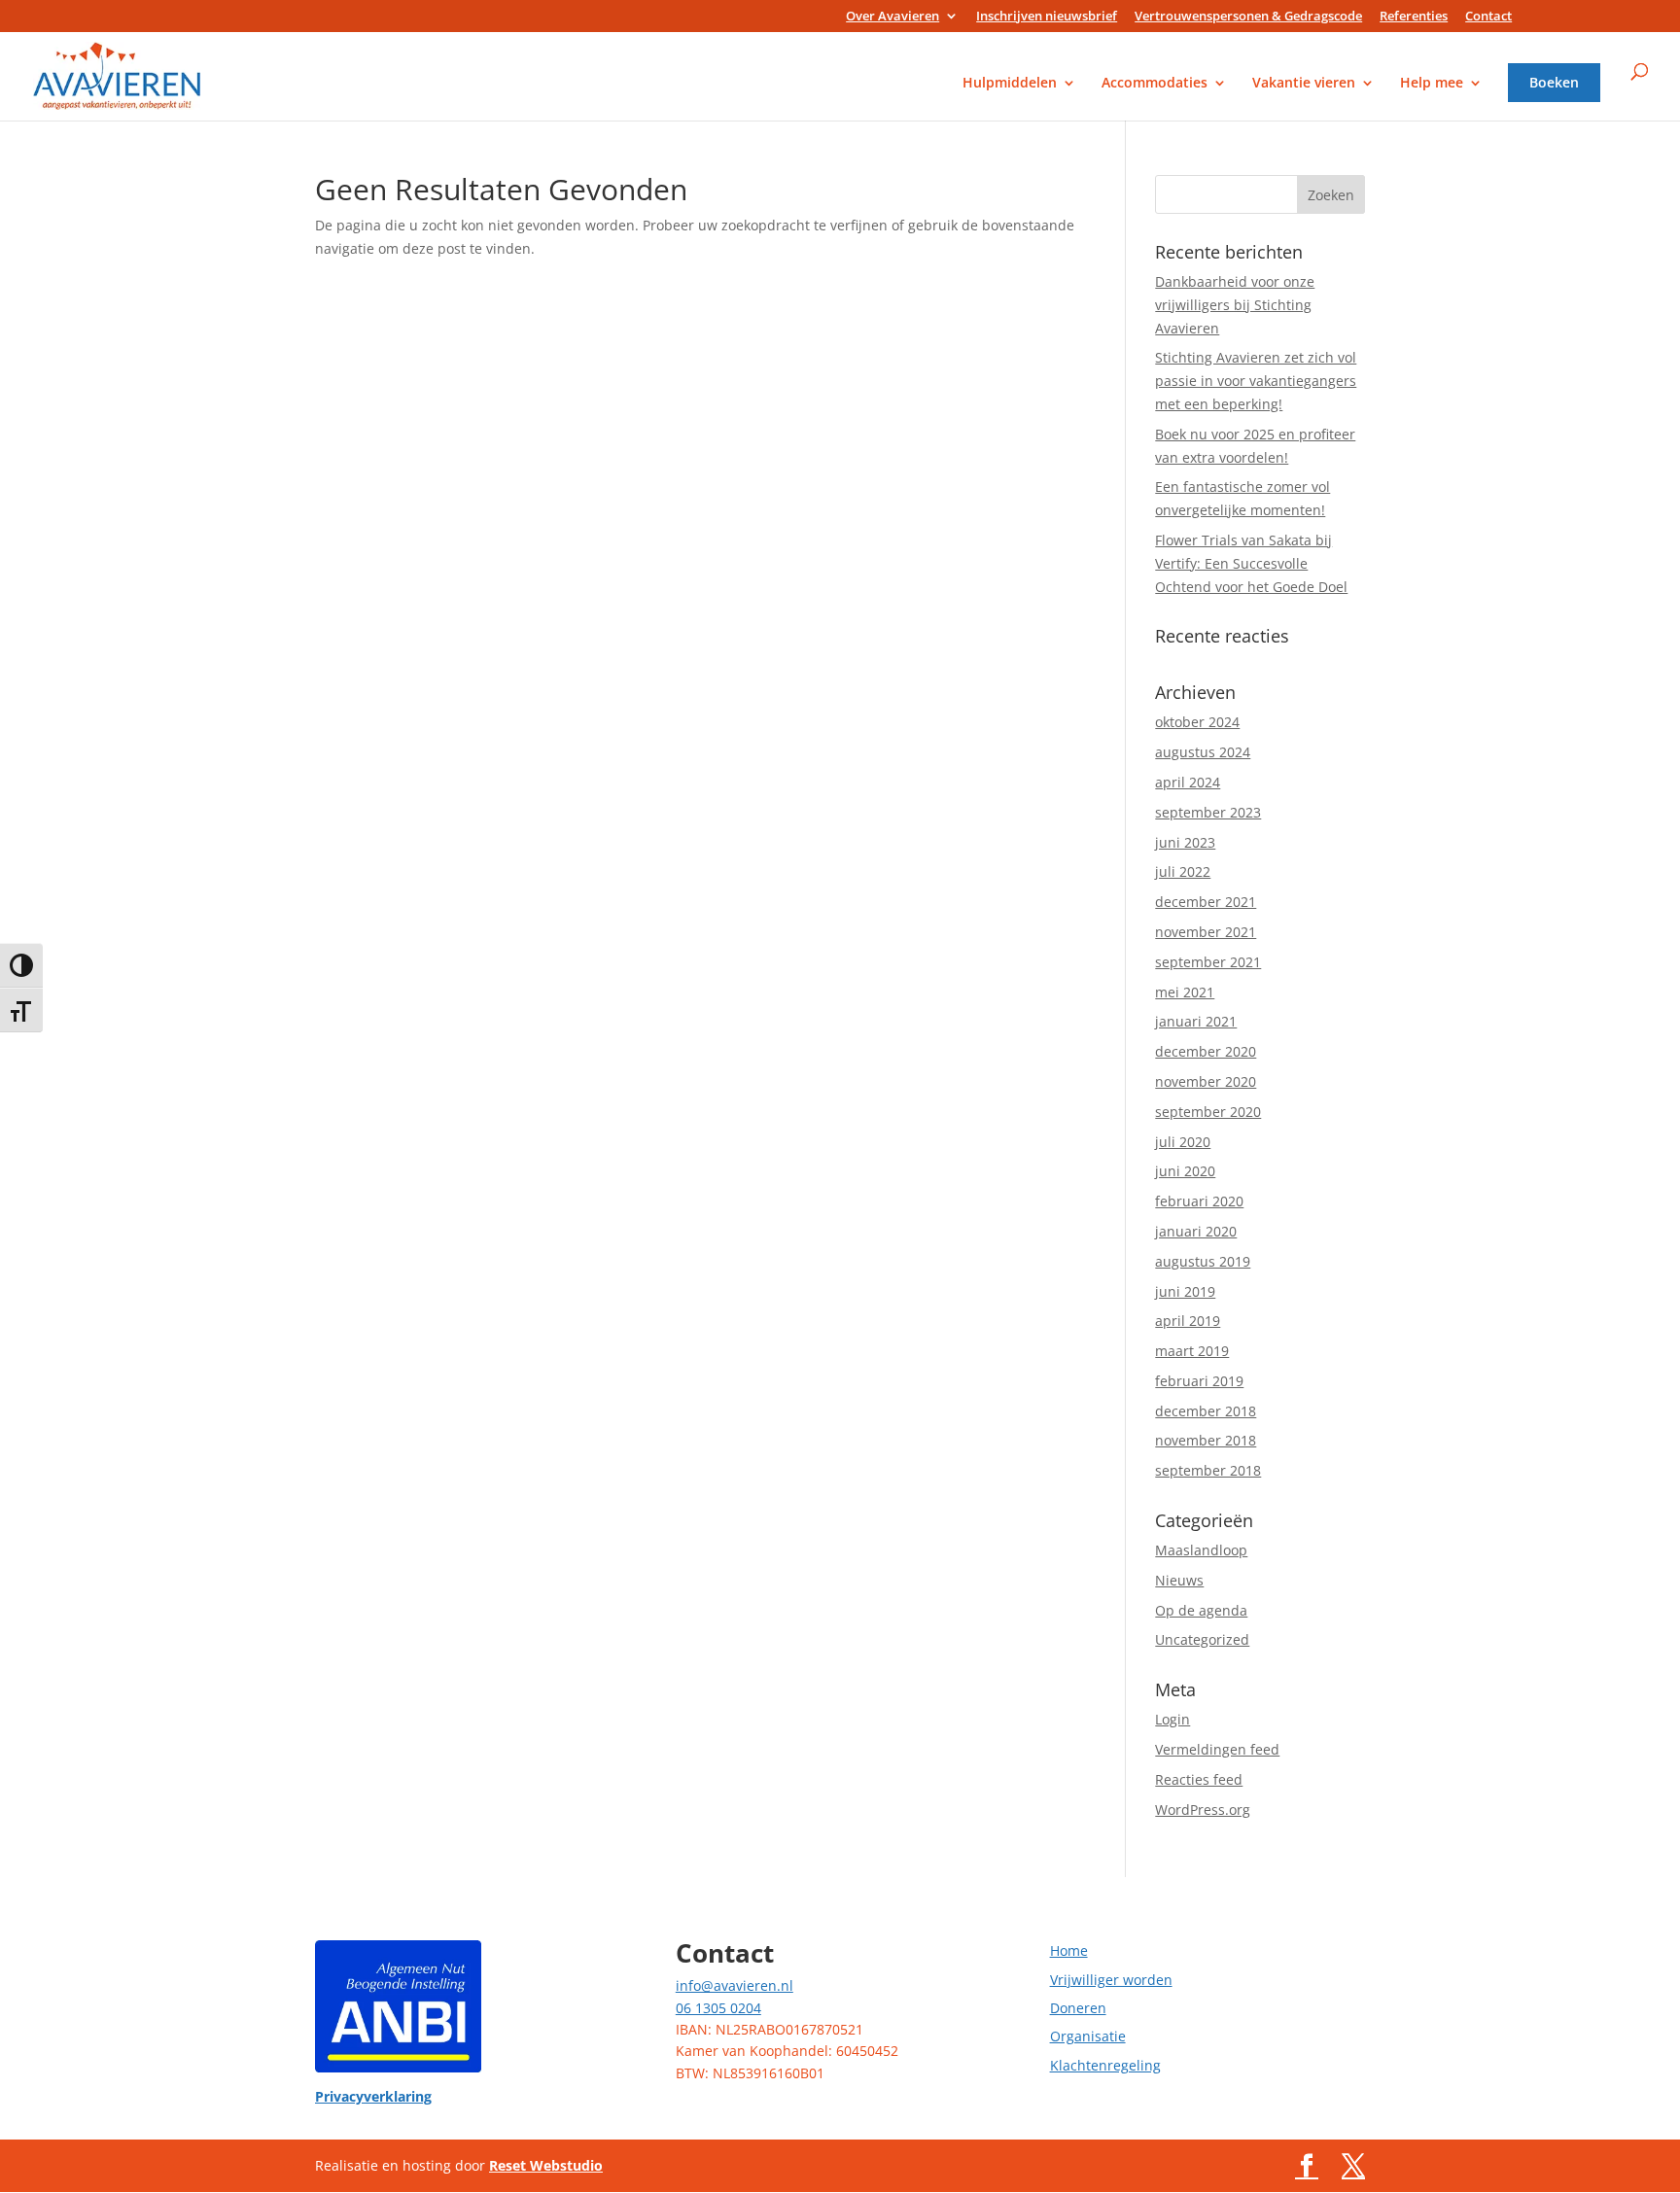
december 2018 (1206, 1411)
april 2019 (1188, 1321)
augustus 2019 (1203, 1261)
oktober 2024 (1197, 722)
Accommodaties (1155, 84)
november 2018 (1206, 1440)
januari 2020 (1196, 1231)
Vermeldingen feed (1217, 1749)
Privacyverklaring (373, 2096)
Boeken (1554, 84)
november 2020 (1206, 1081)
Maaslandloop (1201, 1550)
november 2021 (1206, 932)
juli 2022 (1183, 871)
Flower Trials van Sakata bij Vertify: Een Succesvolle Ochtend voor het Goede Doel (1251, 563)
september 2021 (1208, 962)
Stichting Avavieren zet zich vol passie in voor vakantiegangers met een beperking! (1256, 381)
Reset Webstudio (546, 2165)
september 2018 (1208, 1470)
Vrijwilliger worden (1111, 1980)
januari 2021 (1196, 1021)
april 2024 (1188, 782)
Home (1069, 1950)
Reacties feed (1199, 1779)
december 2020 (1206, 1051)
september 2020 (1208, 1112)
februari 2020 (1199, 1201)
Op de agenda (1201, 1610)
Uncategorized (1202, 1639)
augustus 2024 (1203, 752)
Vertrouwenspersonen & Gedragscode (1248, 17)
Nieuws (1179, 1580)
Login (1172, 1719)
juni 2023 (1185, 842)
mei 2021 (1185, 992)
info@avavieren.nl (735, 1985)
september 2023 (1208, 812)
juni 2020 (1185, 1171)
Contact (1488, 17)
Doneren (1078, 2008)
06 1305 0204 (718, 2008)
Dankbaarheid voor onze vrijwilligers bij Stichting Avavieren (1235, 305)
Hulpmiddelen (1010, 84)
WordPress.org (1203, 1810)
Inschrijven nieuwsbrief (1047, 17)
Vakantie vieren (1304, 84)
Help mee (1432, 84)
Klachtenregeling (1105, 2065)
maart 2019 (1192, 1351)
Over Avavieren (892, 17)
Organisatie (1088, 2036)
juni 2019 (1185, 1291)
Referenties (1414, 17)
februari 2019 (1199, 1381)
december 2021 (1206, 902)
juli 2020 (1183, 1142)
